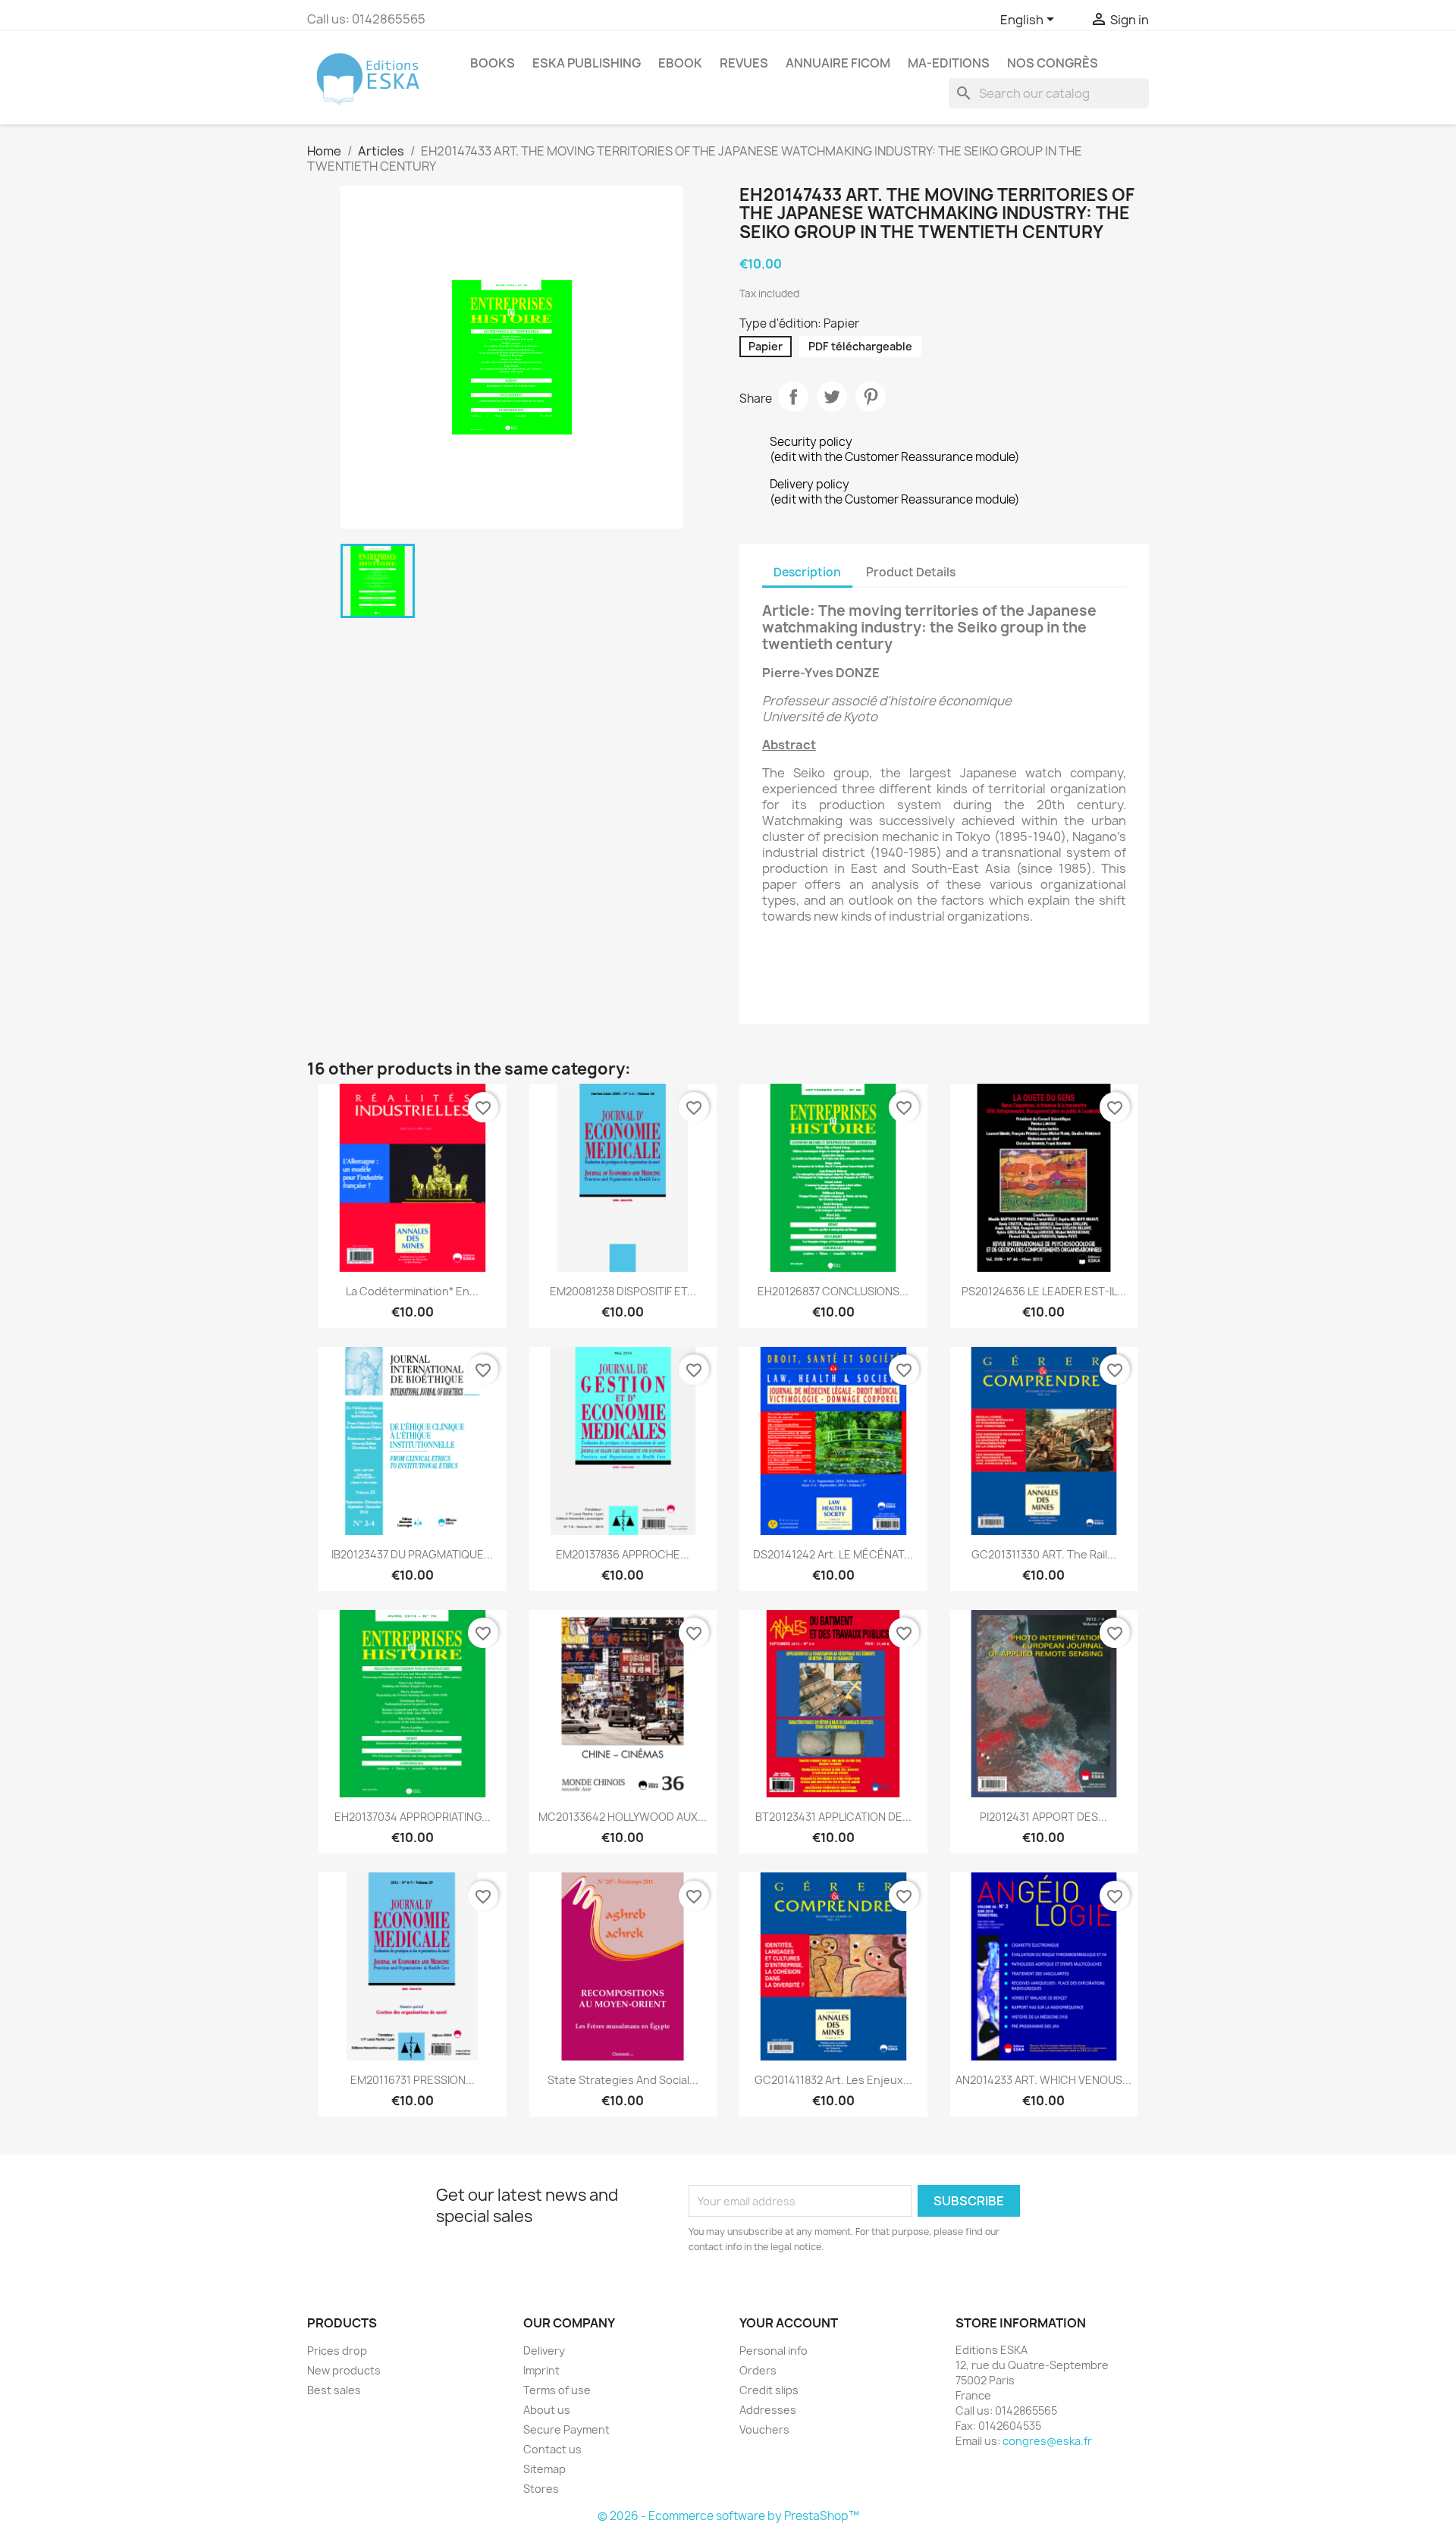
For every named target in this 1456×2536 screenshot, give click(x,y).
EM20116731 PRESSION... (413, 2080)
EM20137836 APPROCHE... (623, 1554)
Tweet (832, 397)
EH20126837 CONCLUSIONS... (833, 1291)
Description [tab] (807, 572)
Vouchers (764, 2429)
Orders (758, 2370)
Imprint (541, 2370)
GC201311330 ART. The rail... (1044, 1554)
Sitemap (544, 2469)
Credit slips (769, 2390)
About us (547, 2410)
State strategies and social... (623, 2080)
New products (344, 2370)
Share (793, 397)
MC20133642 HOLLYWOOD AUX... (623, 1817)
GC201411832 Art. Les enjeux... (833, 2080)
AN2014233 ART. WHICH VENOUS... (1043, 2080)
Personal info (773, 2351)
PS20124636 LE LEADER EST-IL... (1044, 1291)
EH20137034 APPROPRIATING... (413, 1817)
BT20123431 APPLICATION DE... (833, 1817)
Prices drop (337, 2351)
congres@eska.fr (1047, 2441)
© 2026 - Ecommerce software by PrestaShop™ (728, 2516)
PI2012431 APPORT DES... (1043, 1817)
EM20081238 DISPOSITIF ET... (623, 1291)
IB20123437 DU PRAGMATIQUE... (412, 1554)
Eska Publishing (587, 63)
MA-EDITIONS (949, 63)
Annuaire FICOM (838, 63)
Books (493, 63)
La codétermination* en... (412, 1291)
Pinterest (871, 397)
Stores (541, 2489)
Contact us (552, 2449)
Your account (789, 2323)
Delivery (544, 2351)
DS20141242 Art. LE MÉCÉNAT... (833, 1554)
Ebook (680, 63)
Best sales (334, 2390)
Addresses (768, 2410)
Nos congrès (1053, 63)
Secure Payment (566, 2429)
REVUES (744, 63)
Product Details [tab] (911, 572)
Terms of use (557, 2390)
